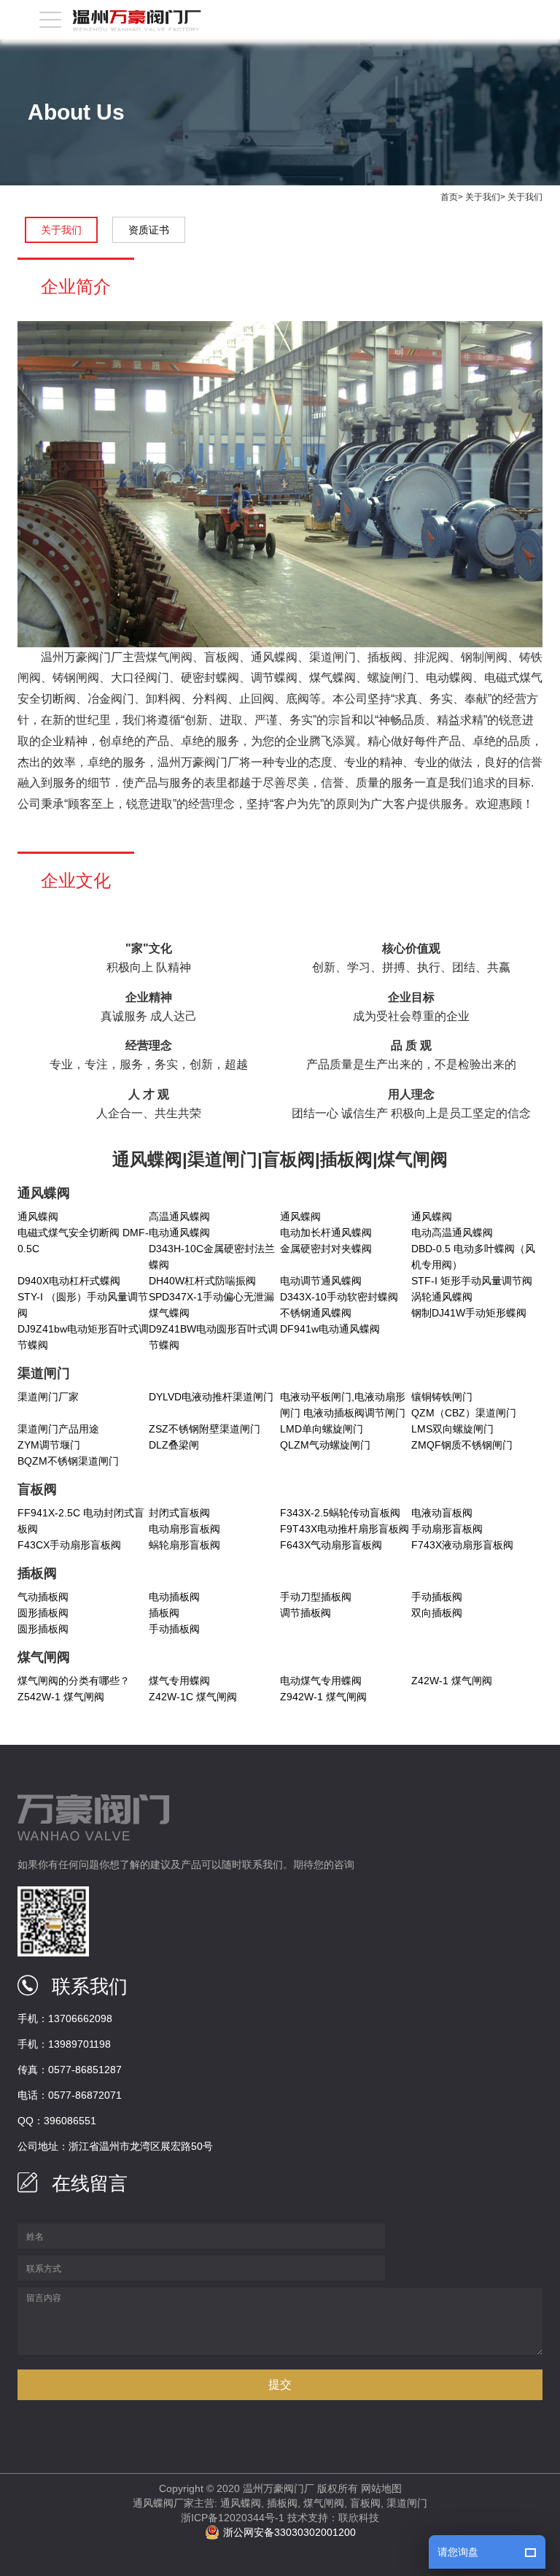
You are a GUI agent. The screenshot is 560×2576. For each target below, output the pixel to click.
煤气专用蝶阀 (179, 1681)
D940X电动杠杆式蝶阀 (69, 1281)
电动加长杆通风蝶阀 (326, 1233)
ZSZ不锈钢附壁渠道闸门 (205, 1429)
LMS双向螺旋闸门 (452, 1429)
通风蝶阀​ (300, 1216)
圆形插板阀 (43, 1613)
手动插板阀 (437, 1597)
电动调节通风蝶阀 (321, 1281)
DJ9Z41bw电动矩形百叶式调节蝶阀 (83, 1337)
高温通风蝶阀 (179, 1216)
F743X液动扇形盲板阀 (462, 1545)
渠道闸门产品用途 (58, 1429)
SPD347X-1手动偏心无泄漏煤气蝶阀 (211, 1305)
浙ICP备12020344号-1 (233, 2518)
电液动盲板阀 (442, 1513)
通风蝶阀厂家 (163, 2503)
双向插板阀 (437, 1613)
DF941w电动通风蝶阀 (330, 1329)
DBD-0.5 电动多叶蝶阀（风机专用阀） (473, 1257)
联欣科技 (359, 2518)
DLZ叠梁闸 (174, 1445)
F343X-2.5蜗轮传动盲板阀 (340, 1513)
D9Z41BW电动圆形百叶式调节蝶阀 (213, 1337)
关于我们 (483, 197)
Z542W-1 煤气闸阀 (61, 1697)
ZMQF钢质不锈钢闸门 (462, 1445)
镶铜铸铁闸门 (442, 1397)
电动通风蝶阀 (179, 1233)
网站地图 (381, 2488)
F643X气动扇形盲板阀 (331, 1545)
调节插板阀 (306, 1613)
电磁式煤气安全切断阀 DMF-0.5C (83, 1241)
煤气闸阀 (324, 2503)
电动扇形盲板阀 (184, 1529)
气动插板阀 (43, 1597)
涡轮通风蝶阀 (442, 1297)
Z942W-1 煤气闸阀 (323, 1697)
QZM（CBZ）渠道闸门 (464, 1413)
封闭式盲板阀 (179, 1513)
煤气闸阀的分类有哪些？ (74, 1681)
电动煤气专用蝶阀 (321, 1681)
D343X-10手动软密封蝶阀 (339, 1297)
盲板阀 (365, 2503)
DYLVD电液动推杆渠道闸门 (211, 1397)
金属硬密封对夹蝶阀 (326, 1249)
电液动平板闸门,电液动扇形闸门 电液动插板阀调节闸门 (343, 1405)
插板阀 (164, 1613)
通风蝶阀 (38, 1216)
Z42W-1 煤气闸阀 (452, 1681)
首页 (449, 197)
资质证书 (149, 230)
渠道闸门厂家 (48, 1397)
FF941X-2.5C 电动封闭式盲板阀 (81, 1521)
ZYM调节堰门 (49, 1445)
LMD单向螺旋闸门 (322, 1429)
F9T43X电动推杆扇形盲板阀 (345, 1529)
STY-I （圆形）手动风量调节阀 (83, 1305)
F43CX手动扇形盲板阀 (69, 1545)
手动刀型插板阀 (316, 1597)
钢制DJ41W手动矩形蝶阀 (469, 1313)
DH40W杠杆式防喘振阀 (202, 1281)
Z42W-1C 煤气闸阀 (193, 1697)
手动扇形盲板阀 (447, 1529)
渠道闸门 (407, 2503)
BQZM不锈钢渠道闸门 (68, 1461)
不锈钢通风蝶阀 (316, 1313)
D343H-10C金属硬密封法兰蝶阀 (212, 1257)
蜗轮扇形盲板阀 (184, 1545)
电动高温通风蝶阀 (452, 1233)
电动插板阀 (174, 1597)
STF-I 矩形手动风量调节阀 (472, 1281)
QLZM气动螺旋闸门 (325, 1445)
